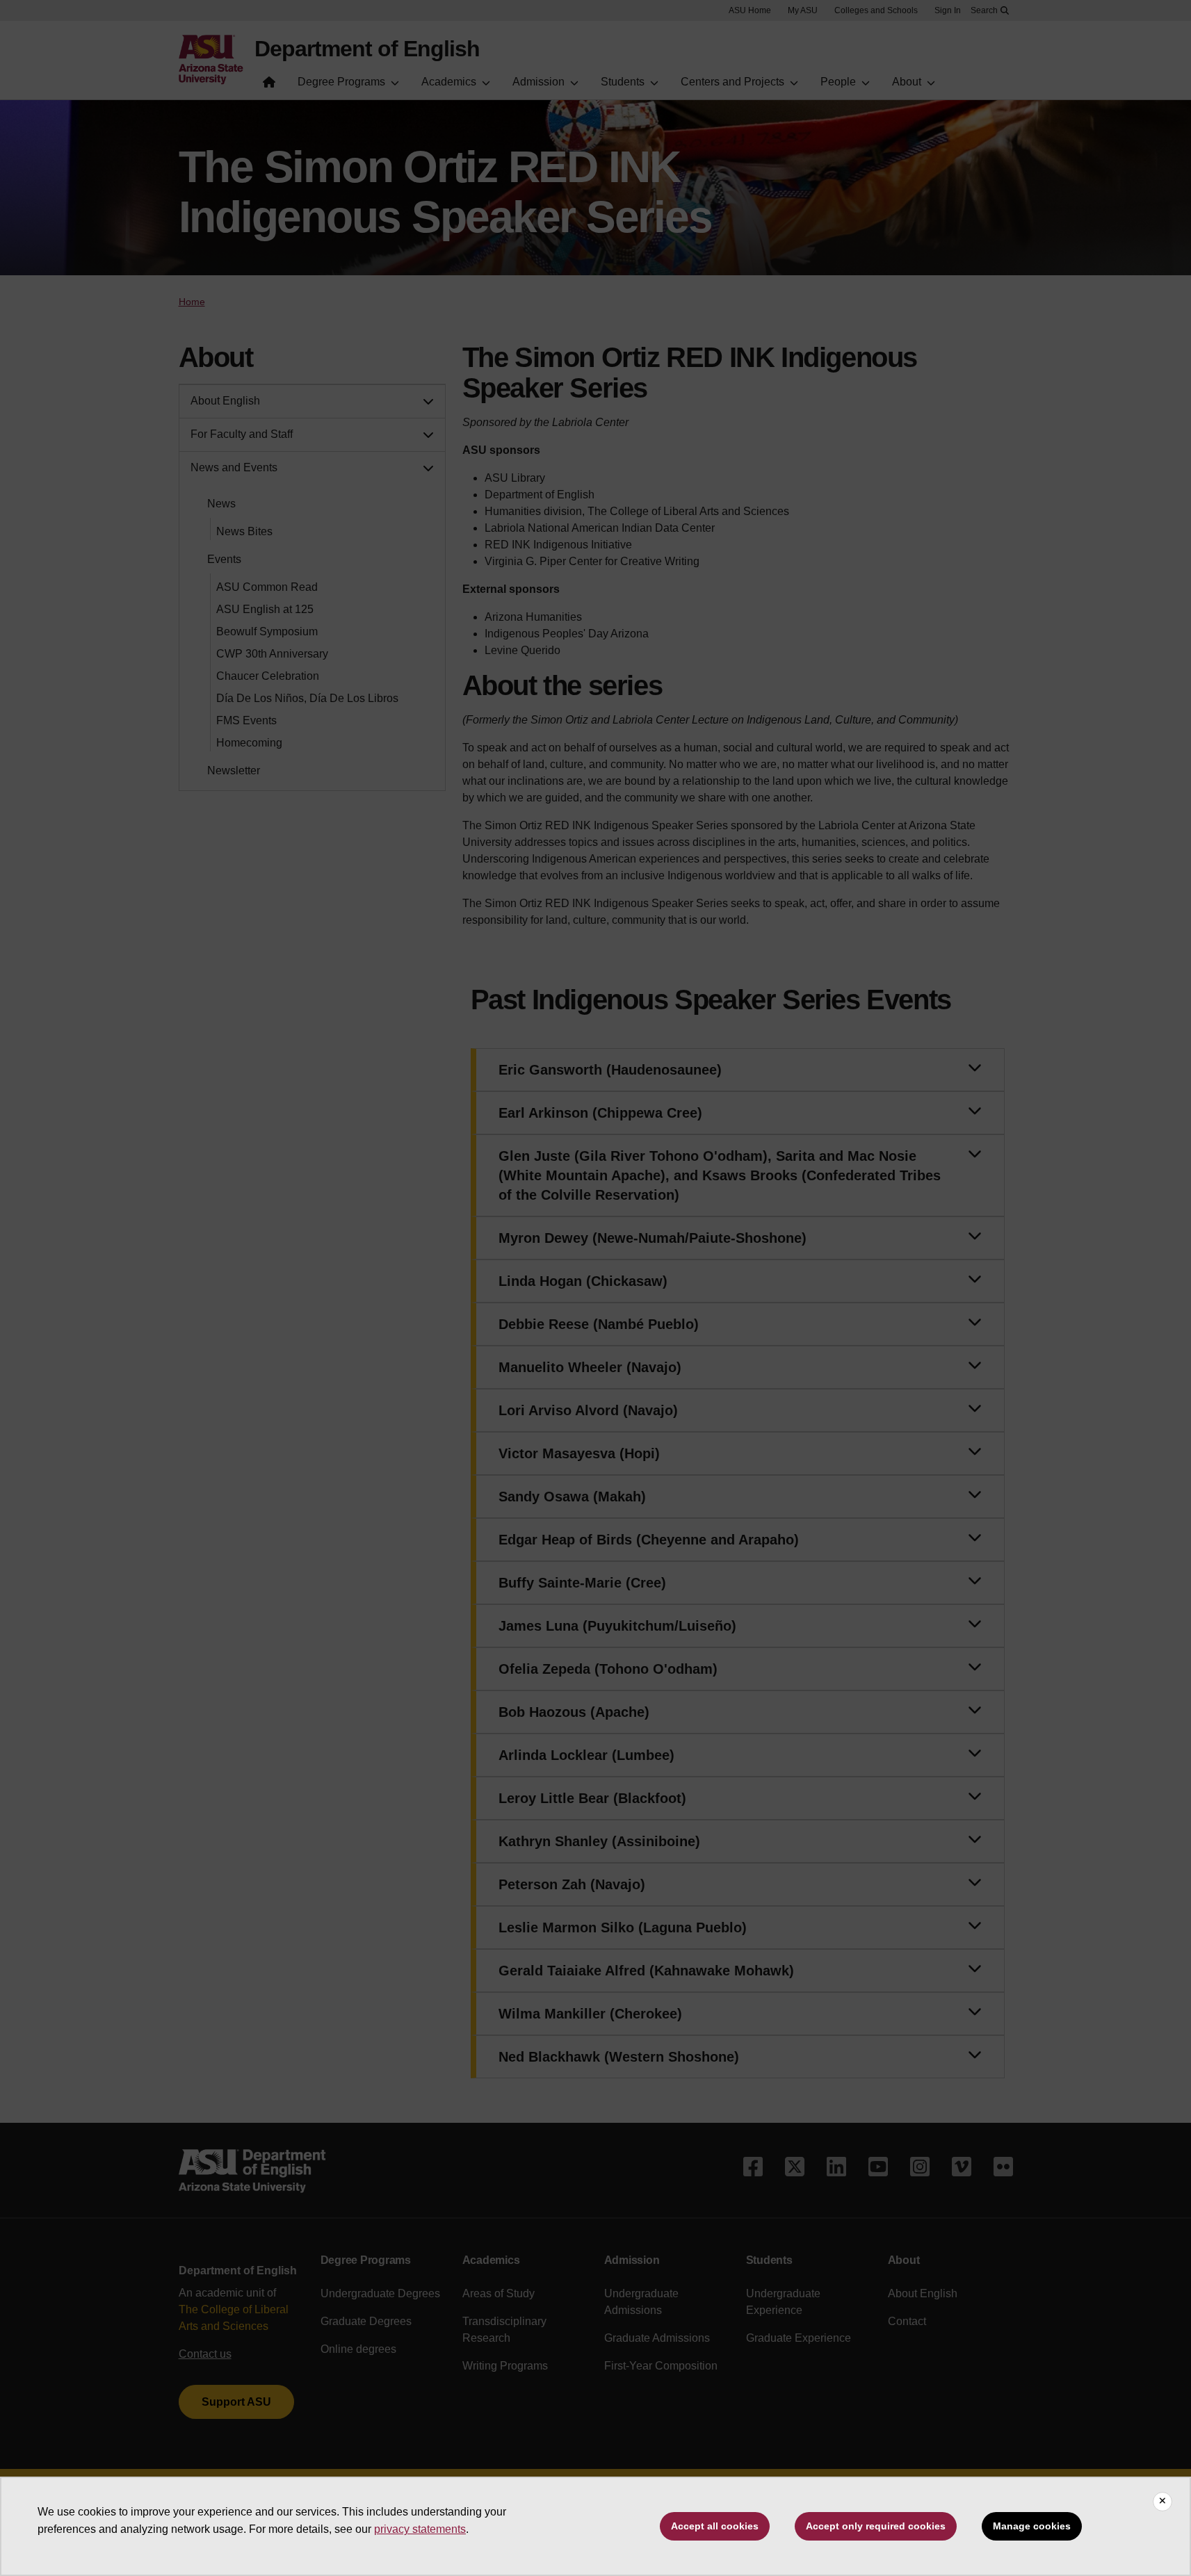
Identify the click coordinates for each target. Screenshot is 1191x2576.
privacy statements (420, 2529)
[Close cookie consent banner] (1162, 2502)
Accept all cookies (715, 2526)
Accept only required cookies (876, 2526)
